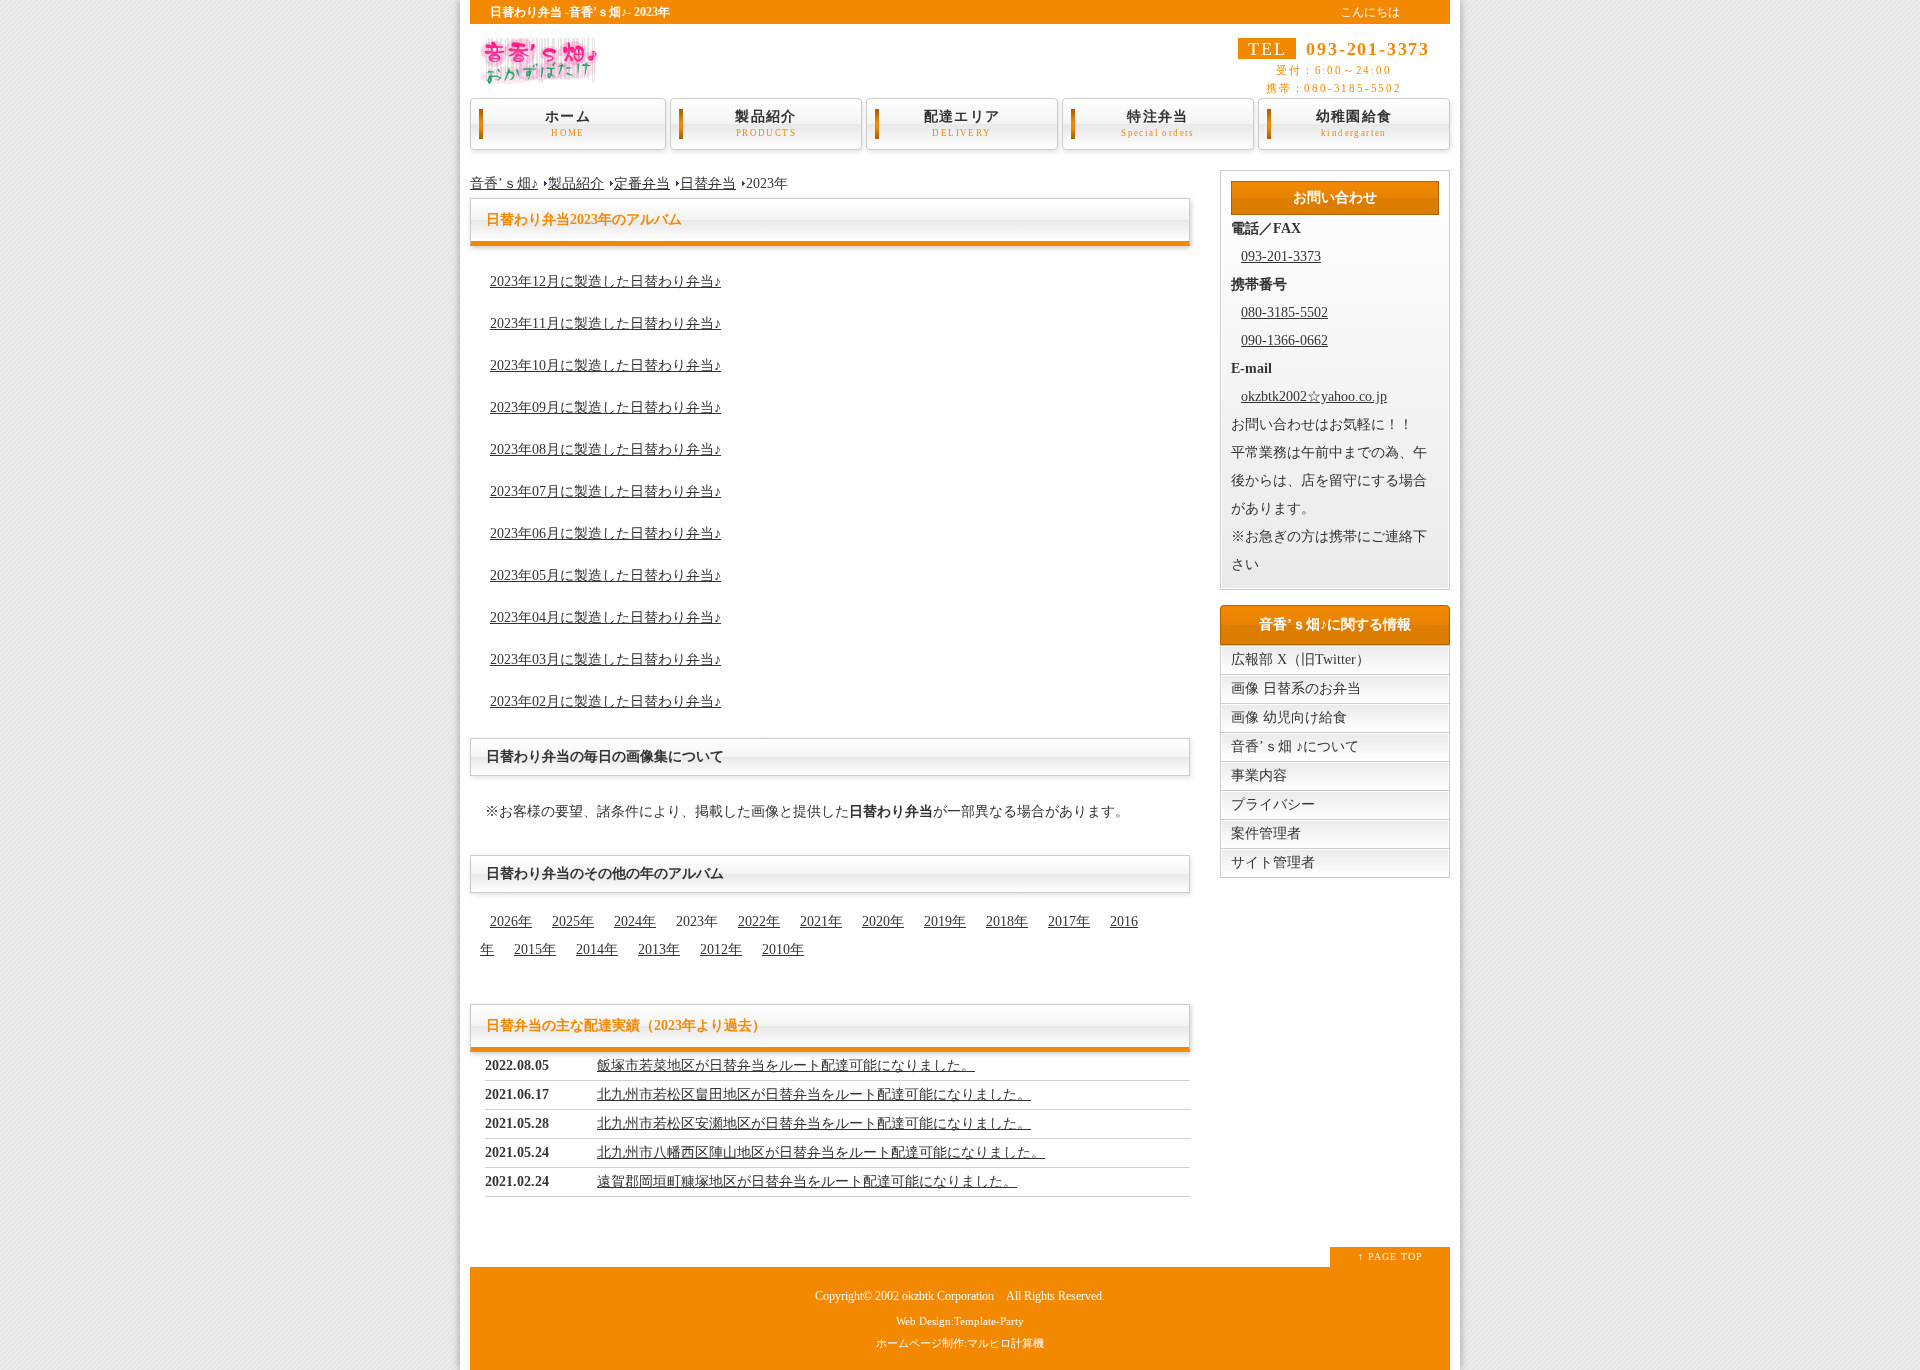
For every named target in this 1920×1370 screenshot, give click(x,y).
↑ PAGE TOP (1390, 1256)
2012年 (721, 949)
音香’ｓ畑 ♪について (1295, 746)
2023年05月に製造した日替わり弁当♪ (605, 575)
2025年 (573, 921)
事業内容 (1259, 775)
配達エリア (962, 123)
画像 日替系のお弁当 (1296, 688)
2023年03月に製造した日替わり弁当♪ (605, 659)
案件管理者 (1266, 833)
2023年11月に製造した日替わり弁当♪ (605, 323)
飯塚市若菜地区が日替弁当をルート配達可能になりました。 (786, 1065)
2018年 (1007, 921)
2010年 (783, 949)
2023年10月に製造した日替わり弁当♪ (605, 365)
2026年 (511, 921)
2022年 (759, 921)
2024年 (635, 921)
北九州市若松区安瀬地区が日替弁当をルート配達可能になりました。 (814, 1123)
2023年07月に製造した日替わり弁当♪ (605, 491)
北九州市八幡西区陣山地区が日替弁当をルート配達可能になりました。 (821, 1152)
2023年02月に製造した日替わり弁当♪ (605, 701)
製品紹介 (766, 123)
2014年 (597, 949)
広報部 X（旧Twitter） (1300, 659)
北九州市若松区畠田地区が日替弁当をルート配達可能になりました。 (814, 1094)
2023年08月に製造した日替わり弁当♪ (605, 449)
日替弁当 (708, 183)
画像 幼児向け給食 (1289, 717)
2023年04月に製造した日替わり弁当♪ (605, 617)
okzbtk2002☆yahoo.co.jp (1314, 396)
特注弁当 (1158, 123)
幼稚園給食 (1354, 123)
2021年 (821, 921)
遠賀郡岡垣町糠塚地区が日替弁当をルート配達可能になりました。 (807, 1181)
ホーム (568, 123)
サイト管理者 (1273, 862)
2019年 (945, 921)
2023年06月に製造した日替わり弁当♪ (605, 533)
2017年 (1069, 921)
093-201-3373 (1281, 256)
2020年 (883, 921)
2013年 (659, 949)
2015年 (535, 949)
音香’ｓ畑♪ (504, 183)
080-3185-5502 (1284, 312)
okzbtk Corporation (948, 1296)
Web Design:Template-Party (960, 1321)
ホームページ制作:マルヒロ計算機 (960, 1343)
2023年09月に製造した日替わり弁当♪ (605, 407)
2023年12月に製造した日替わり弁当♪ (605, 281)
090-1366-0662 (1284, 340)
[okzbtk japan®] (544, 70)
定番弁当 (642, 183)
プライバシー (1273, 804)
